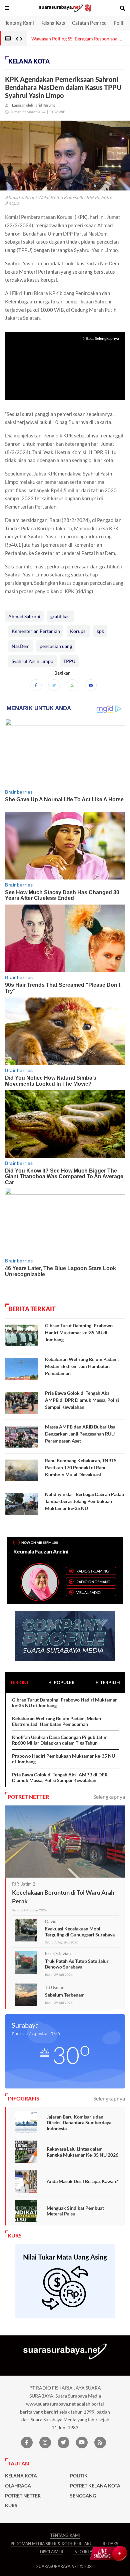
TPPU (69, 661)
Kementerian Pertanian (36, 631)
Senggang (83, 2496)
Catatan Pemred (89, 23)
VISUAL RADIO (88, 1592)
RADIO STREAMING (92, 1571)
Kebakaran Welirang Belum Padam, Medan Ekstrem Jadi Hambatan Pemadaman (82, 1366)
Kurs (11, 2505)
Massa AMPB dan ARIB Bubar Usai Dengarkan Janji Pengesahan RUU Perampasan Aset (81, 1434)
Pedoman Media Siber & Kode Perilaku (52, 2544)
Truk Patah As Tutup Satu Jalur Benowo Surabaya (77, 1964)
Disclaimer (52, 2552)
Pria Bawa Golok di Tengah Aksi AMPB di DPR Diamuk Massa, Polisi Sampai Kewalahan (82, 1400)
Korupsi (78, 631)
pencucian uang (56, 646)
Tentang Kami (19, 23)
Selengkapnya (109, 1797)
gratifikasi (60, 616)
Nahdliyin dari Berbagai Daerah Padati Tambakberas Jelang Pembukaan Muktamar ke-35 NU (85, 1501)
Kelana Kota (53, 23)
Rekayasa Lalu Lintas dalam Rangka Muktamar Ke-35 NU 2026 (82, 2152)
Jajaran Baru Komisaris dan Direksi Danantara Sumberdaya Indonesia (79, 2123)
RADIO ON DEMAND (93, 1582)
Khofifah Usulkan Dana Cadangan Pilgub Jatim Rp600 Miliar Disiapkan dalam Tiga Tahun (60, 1740)
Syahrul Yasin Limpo (32, 661)
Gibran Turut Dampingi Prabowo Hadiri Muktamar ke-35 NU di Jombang (79, 1332)
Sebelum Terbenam (65, 1995)
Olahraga (18, 2486)
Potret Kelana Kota (95, 2486)
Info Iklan (84, 2552)
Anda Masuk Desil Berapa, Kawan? (82, 2181)
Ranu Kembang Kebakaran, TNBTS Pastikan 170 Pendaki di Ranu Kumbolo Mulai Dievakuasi (81, 1467)
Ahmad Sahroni (24, 616)
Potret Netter (23, 2496)
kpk (100, 631)
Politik (120, 23)
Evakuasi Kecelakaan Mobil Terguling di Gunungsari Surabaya (80, 1932)
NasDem (21, 646)
